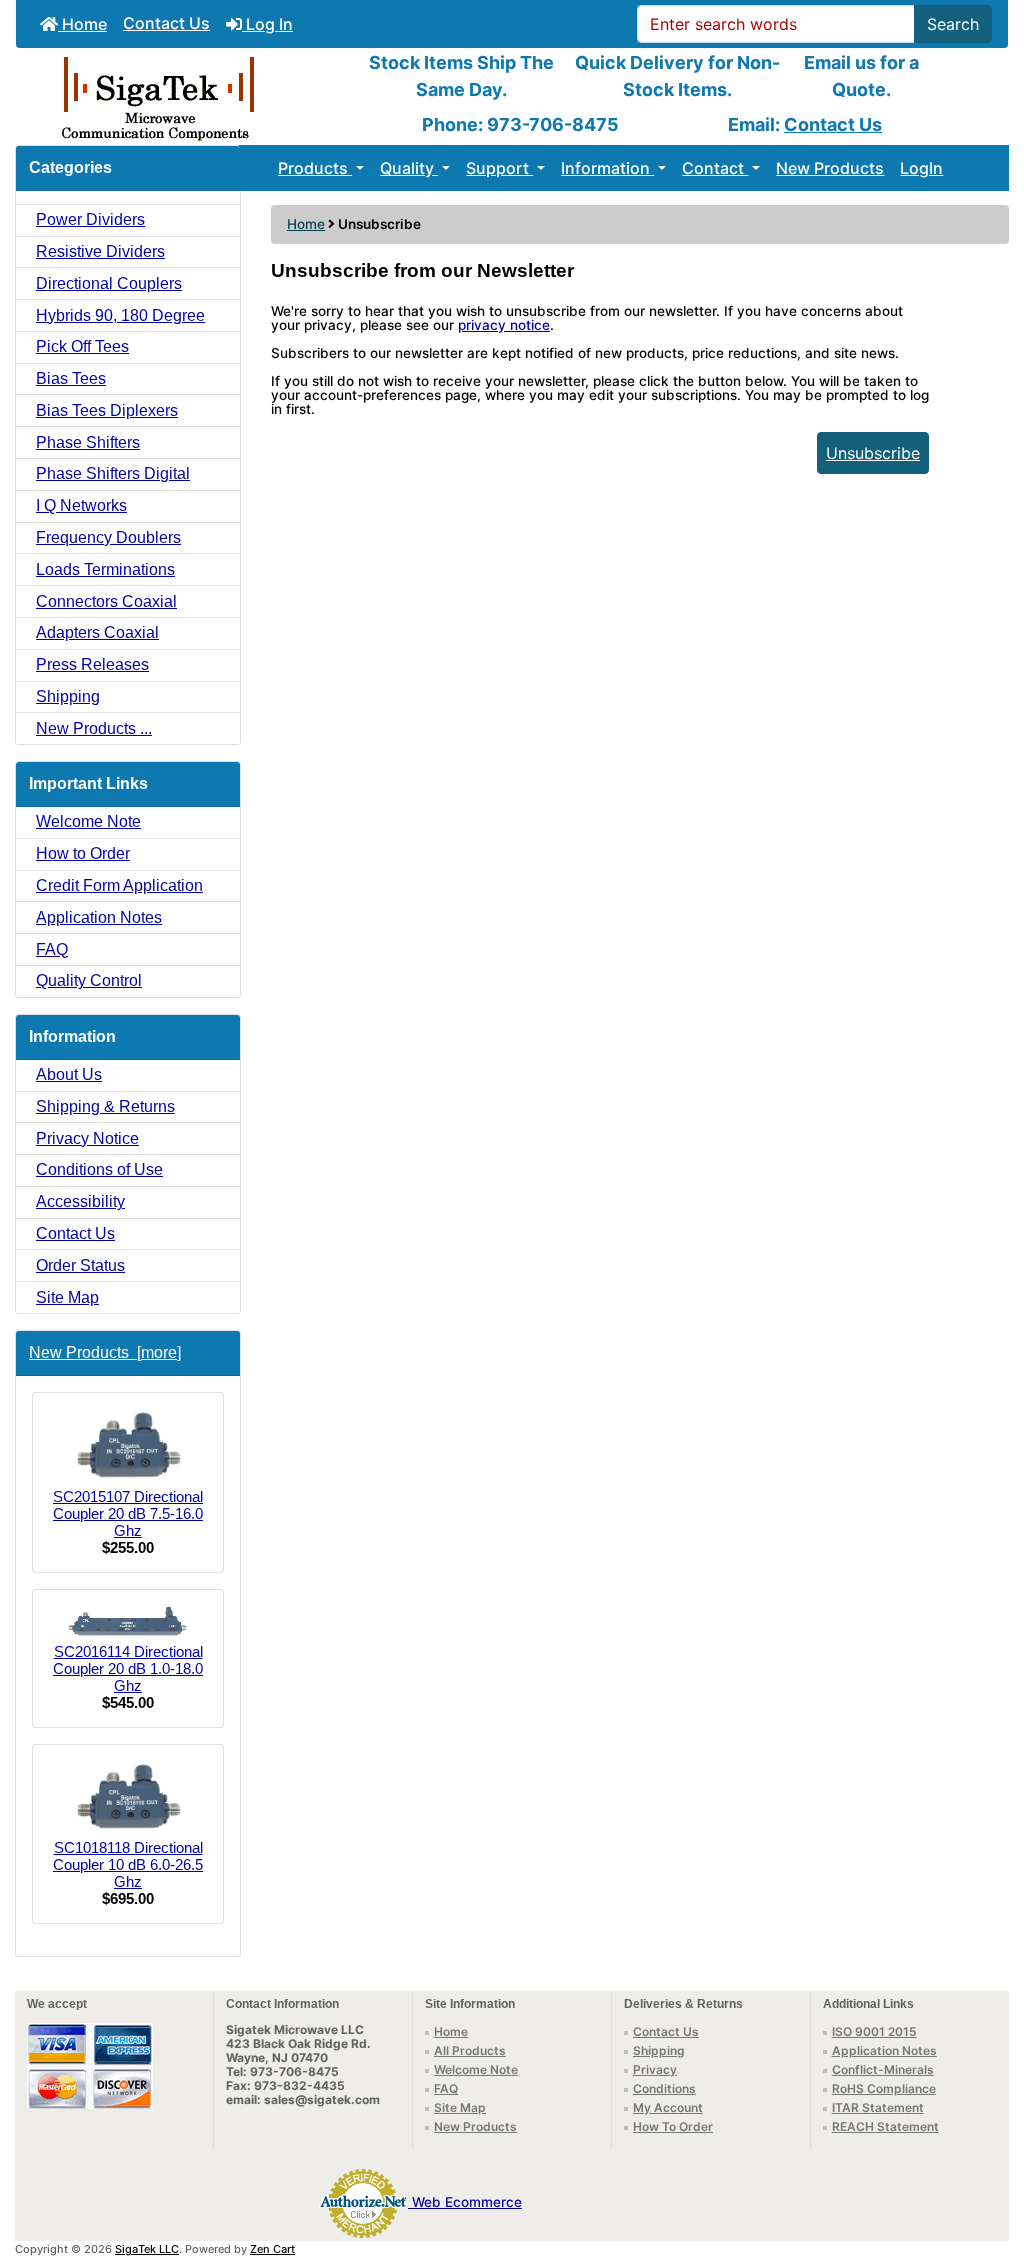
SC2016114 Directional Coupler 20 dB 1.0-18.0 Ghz (128, 1668)
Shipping (68, 696)
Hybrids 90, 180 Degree (120, 315)
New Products (830, 168)
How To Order (673, 2126)
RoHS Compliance (884, 2088)
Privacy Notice (87, 1138)
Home (82, 24)
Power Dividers (90, 219)
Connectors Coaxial (106, 601)
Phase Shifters (88, 442)
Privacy (655, 2069)
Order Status (80, 1265)
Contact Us (166, 23)
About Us (69, 1074)
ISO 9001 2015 (874, 2031)
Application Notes (99, 917)
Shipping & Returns (105, 1106)
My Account (668, 2107)
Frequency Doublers (108, 537)
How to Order (83, 853)
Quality (409, 168)
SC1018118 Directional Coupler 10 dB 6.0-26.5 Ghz (128, 1864)
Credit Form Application (119, 885)
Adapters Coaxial (97, 632)
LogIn (921, 168)
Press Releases (92, 664)
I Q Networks (81, 505)
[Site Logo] (181, 97)
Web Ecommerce (467, 2202)
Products (315, 168)
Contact (715, 168)
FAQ (52, 949)
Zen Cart (272, 2249)
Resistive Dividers (100, 251)
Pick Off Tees (82, 346)
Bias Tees (71, 378)
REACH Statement (885, 2126)
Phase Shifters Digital (113, 473)
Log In (267, 24)
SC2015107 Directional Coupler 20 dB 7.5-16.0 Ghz (128, 1513)
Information (607, 168)
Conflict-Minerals (883, 2069)
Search (953, 24)
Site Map (67, 1297)
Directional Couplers (109, 283)
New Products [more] (105, 1352)
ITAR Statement (878, 2107)
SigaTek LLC (147, 2249)
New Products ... (94, 728)
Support (499, 168)
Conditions (664, 2088)
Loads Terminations (105, 569)
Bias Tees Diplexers (107, 410)
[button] (987, 2166)
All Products (470, 2050)
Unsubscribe (873, 453)
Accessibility (80, 1201)
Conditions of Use (99, 1169)
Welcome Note (88, 821)
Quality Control (89, 980)
